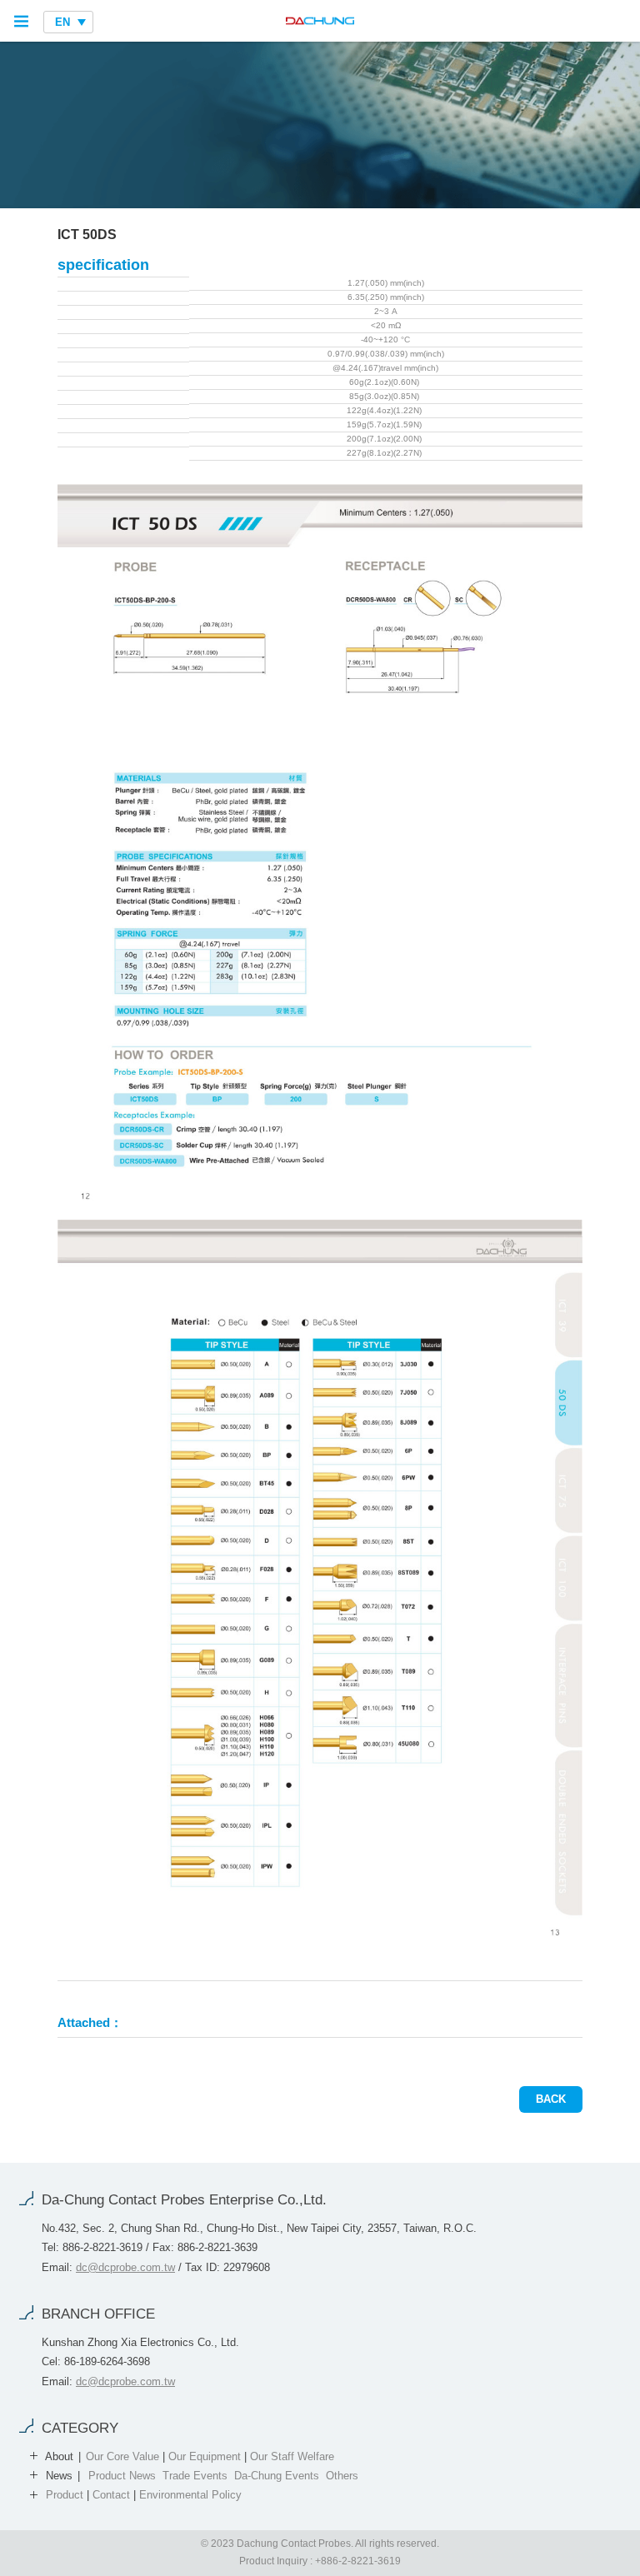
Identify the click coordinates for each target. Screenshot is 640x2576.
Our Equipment (205, 2456)
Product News (122, 2476)
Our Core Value (122, 2456)
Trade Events (195, 2476)
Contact (111, 2495)
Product (65, 2495)
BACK (551, 2099)
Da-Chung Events (277, 2476)
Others (342, 2476)
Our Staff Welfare (292, 2456)
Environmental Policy (190, 2495)
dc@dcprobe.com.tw (125, 2267)
